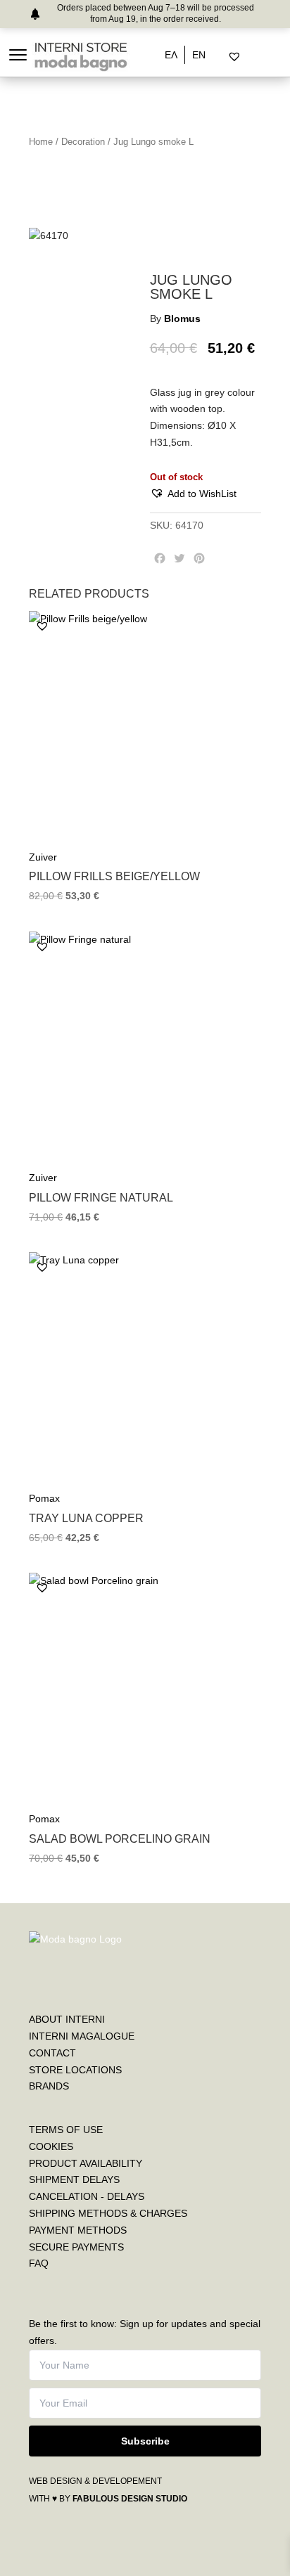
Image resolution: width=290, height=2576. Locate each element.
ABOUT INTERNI (67, 2019)
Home (41, 142)
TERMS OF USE (66, 2130)
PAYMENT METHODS (78, 2230)
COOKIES (51, 2146)
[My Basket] (264, 57)
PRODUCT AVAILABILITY (86, 2163)
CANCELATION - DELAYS (87, 2196)
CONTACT (52, 2053)
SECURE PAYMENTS (76, 2247)
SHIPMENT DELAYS (74, 2179)
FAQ (39, 2263)
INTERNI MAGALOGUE (82, 2036)
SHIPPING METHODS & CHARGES (108, 2213)
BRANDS (49, 2086)
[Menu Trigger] (18, 54)
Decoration (83, 142)
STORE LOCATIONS (75, 2070)
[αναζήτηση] (223, 57)
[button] (193, 494)
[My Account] (252, 57)
